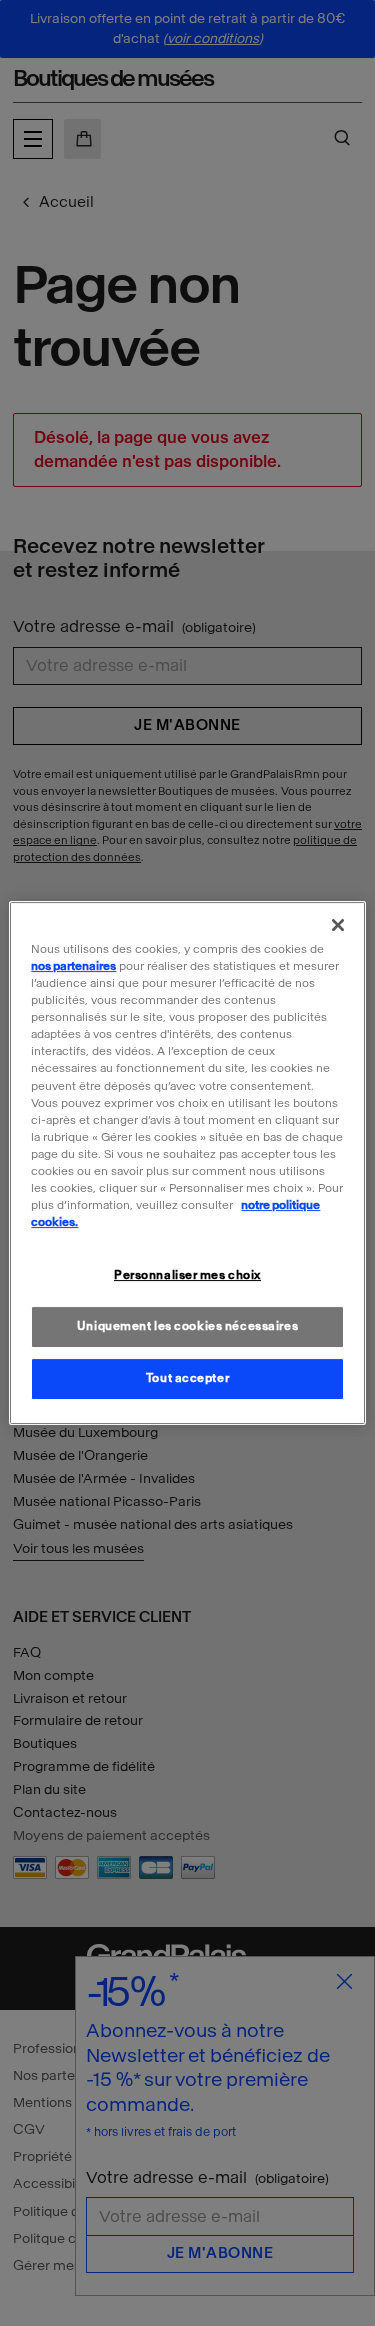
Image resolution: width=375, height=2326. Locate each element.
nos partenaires (73, 966)
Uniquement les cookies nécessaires (187, 1326)
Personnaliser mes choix (187, 1275)
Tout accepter (187, 1378)
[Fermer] (338, 925)
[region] (187, 1163)
